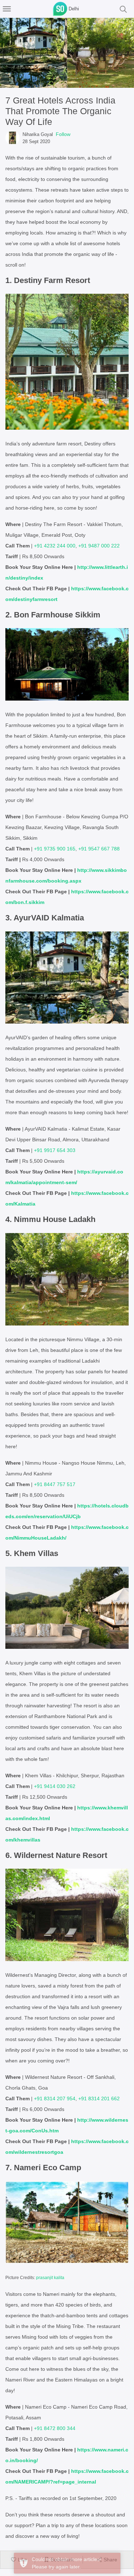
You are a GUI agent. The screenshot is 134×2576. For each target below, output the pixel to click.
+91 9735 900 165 (55, 849)
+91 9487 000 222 (99, 546)
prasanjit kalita (50, 2278)
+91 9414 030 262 (55, 1786)
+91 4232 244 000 (55, 546)
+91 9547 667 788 (99, 849)
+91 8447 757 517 (55, 1484)
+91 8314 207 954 (55, 2098)
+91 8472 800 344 (55, 2428)
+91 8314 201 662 (99, 2098)
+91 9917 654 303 (55, 1150)
